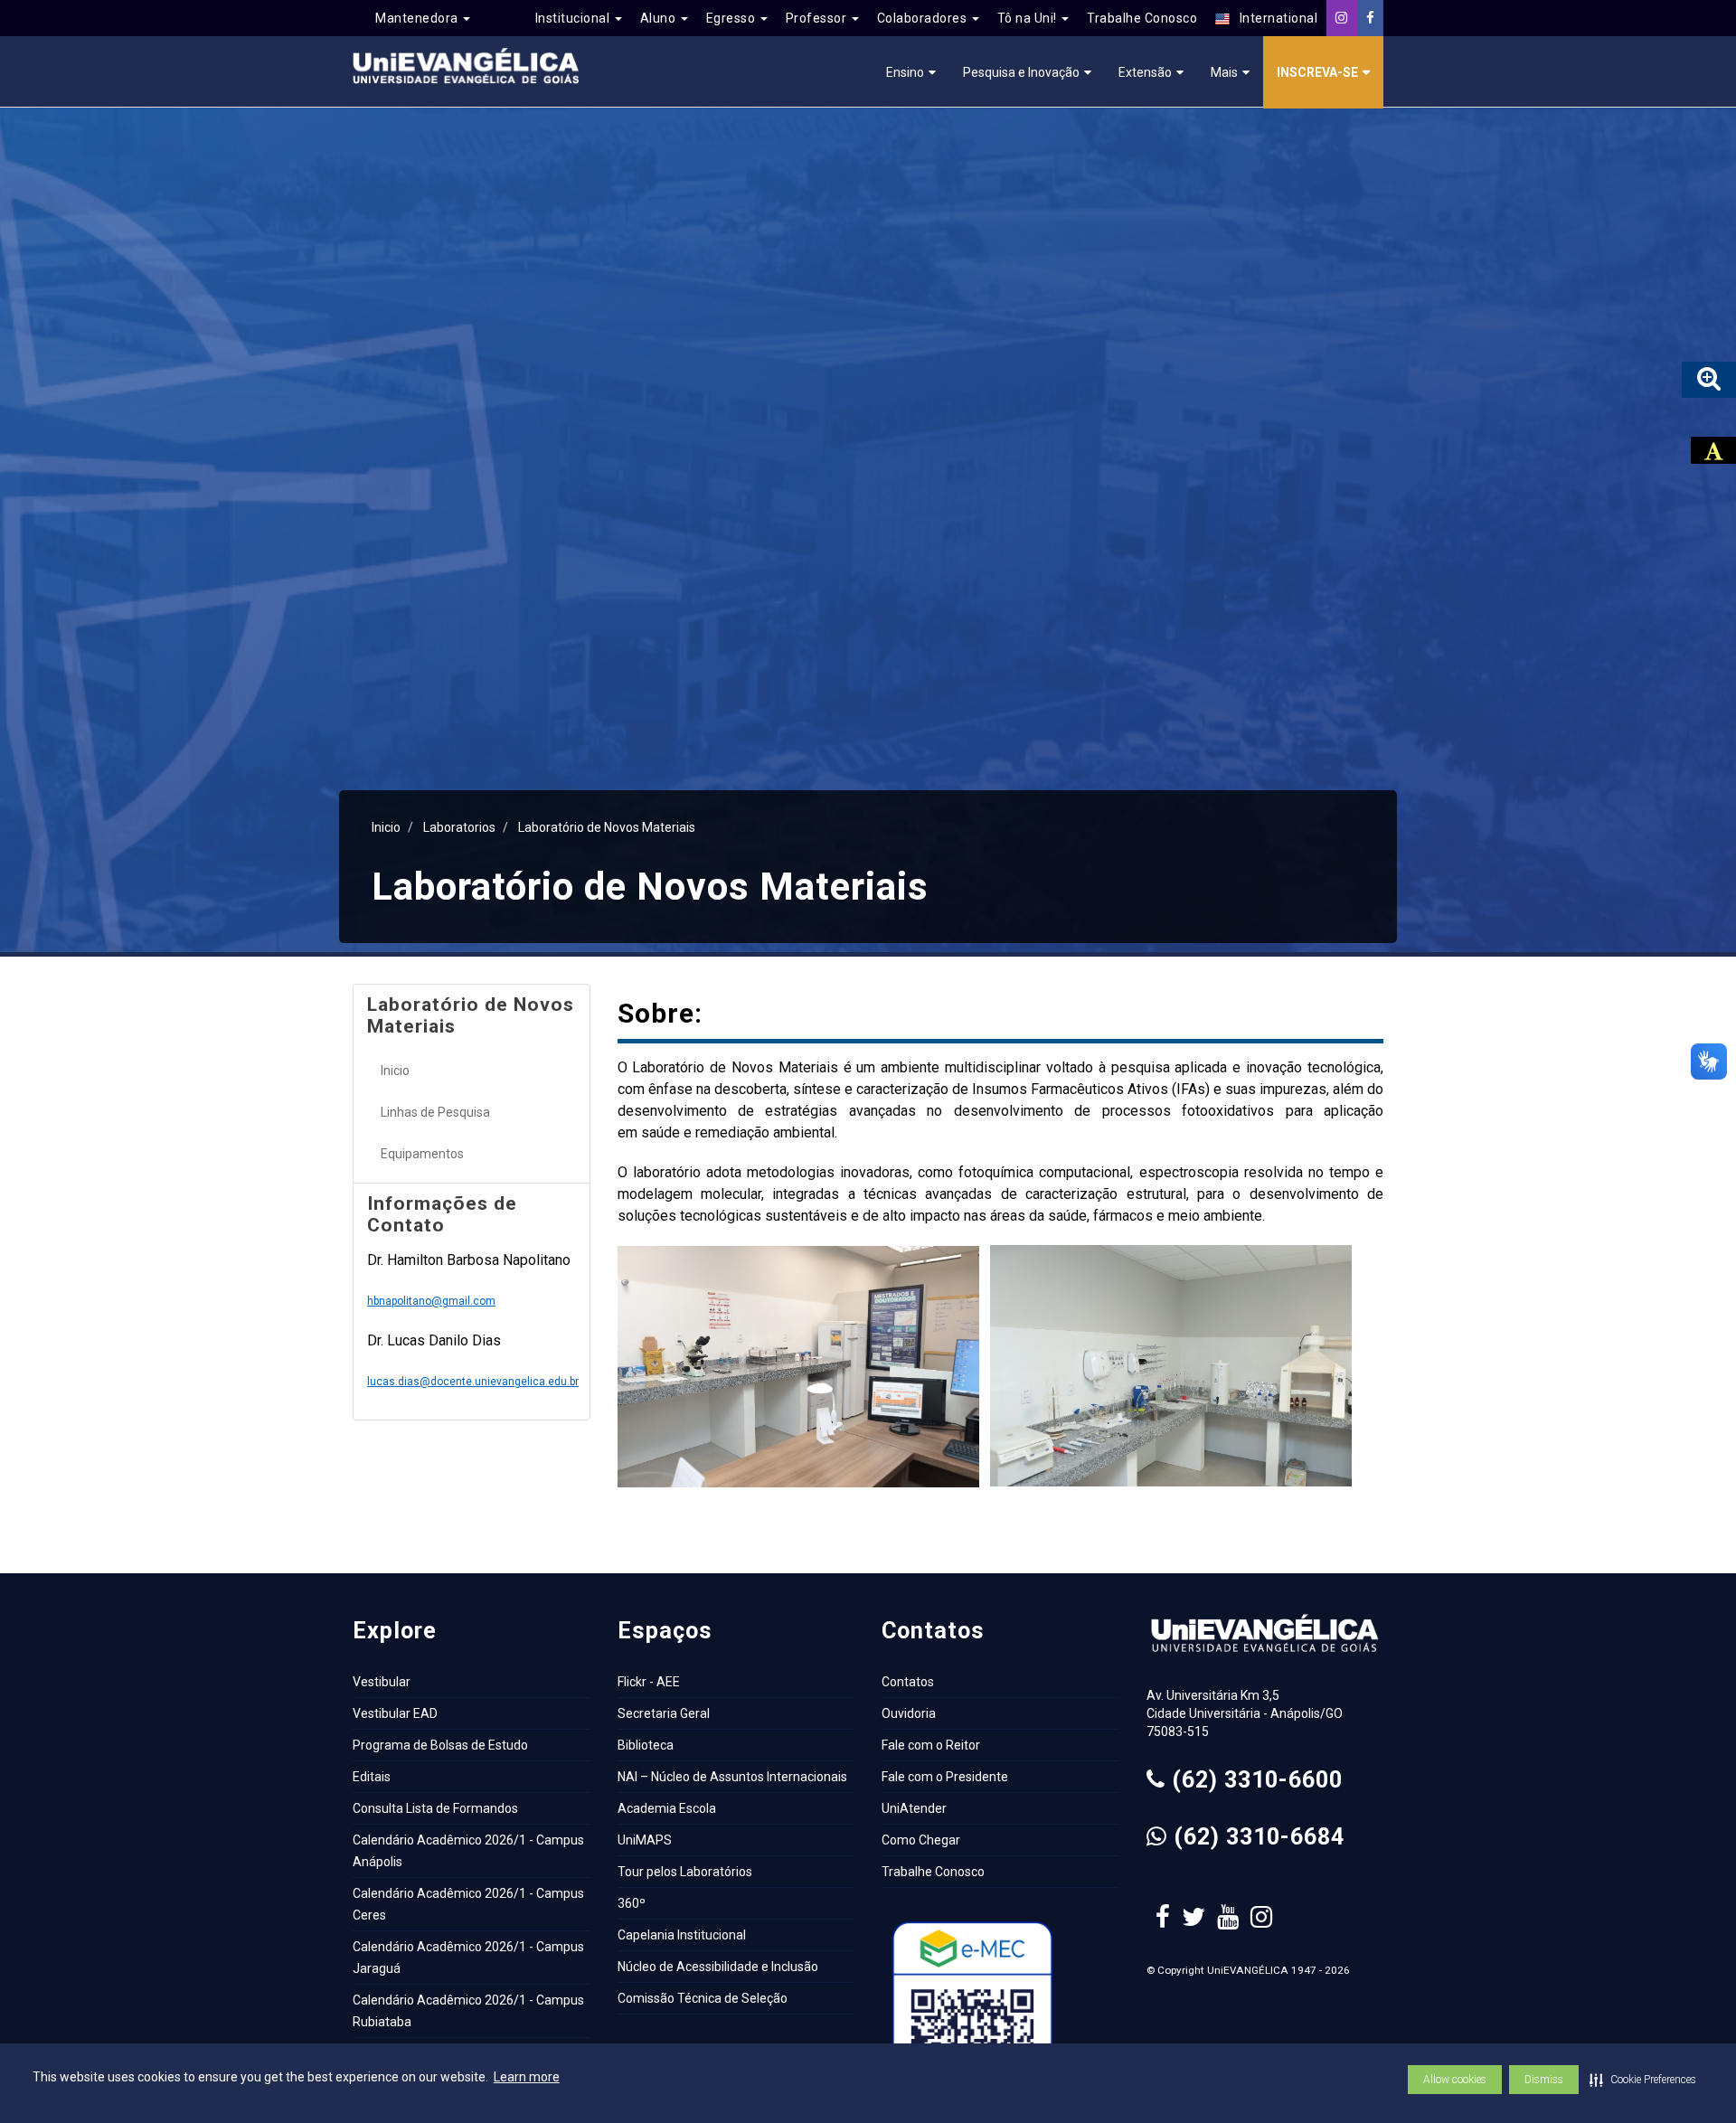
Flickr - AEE (649, 1682)
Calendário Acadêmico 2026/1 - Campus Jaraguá (468, 1958)
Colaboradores (924, 18)
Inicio (386, 827)
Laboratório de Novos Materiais (607, 827)
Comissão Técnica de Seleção (703, 1998)
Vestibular (382, 1682)
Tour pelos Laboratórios (685, 1872)
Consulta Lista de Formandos (435, 1808)
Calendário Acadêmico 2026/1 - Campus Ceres (468, 1904)
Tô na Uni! (1029, 18)
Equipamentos (422, 1154)
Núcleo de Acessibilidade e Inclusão (718, 1967)
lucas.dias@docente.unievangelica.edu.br (473, 1382)
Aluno (660, 18)
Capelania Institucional (682, 1935)
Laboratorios (459, 827)
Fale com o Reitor (931, 1745)
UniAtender (914, 1808)
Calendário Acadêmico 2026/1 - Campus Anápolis (468, 1851)
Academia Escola (667, 1808)
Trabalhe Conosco (1142, 18)
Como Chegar (921, 1840)
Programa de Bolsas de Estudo (440, 1745)
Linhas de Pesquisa (435, 1112)
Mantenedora (418, 18)
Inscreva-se (1317, 72)
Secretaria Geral (664, 1713)
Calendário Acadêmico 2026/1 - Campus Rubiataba (468, 2011)
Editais (372, 1777)
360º (632, 1903)
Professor (818, 18)
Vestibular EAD (395, 1713)
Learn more (527, 2077)
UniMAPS (645, 1840)
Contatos (908, 1682)
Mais (1224, 72)
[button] (1643, 2080)
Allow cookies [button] (1455, 2080)
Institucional (574, 18)
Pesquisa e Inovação (1021, 72)
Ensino (905, 72)
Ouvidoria (909, 1713)
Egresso (732, 18)
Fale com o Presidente (945, 1777)
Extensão (1145, 72)
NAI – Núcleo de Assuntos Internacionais (732, 1777)
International (1274, 18)
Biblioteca (646, 1745)
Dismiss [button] (1544, 2080)
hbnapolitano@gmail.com (431, 1301)
